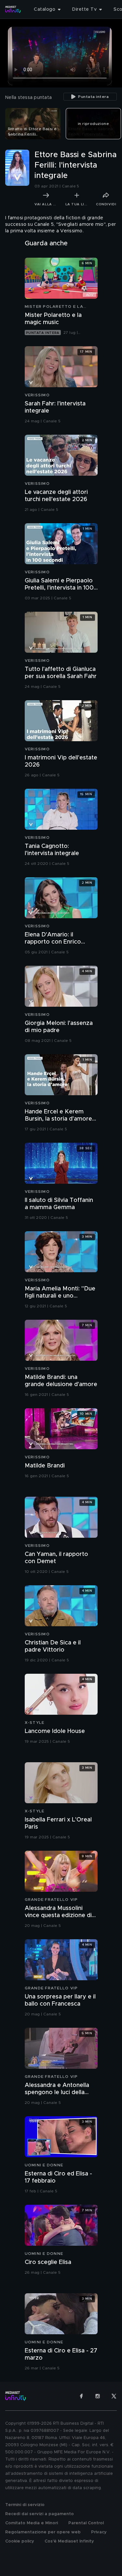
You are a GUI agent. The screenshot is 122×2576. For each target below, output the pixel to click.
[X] (114, 2396)
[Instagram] (98, 2396)
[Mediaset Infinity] (13, 9)
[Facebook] (81, 2396)
